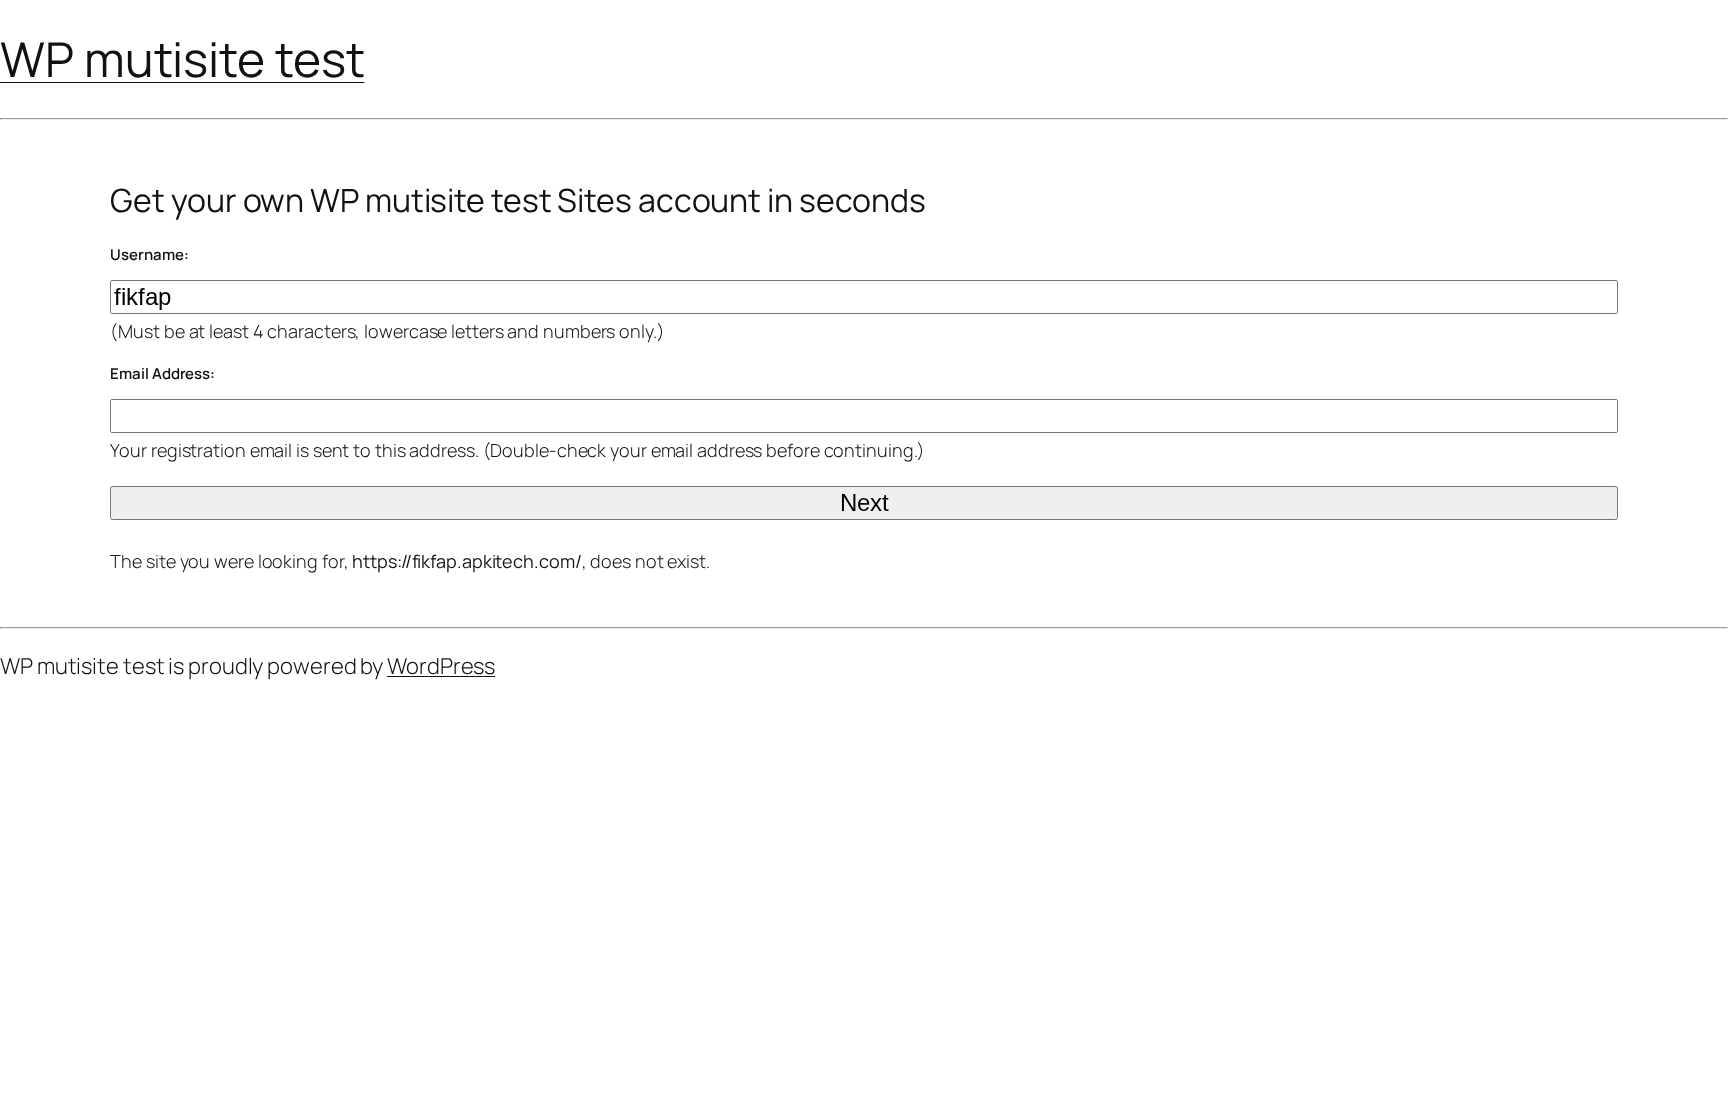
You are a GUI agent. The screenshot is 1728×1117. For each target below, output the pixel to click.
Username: (149, 254)
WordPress (441, 666)
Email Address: (162, 373)
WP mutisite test (182, 58)
